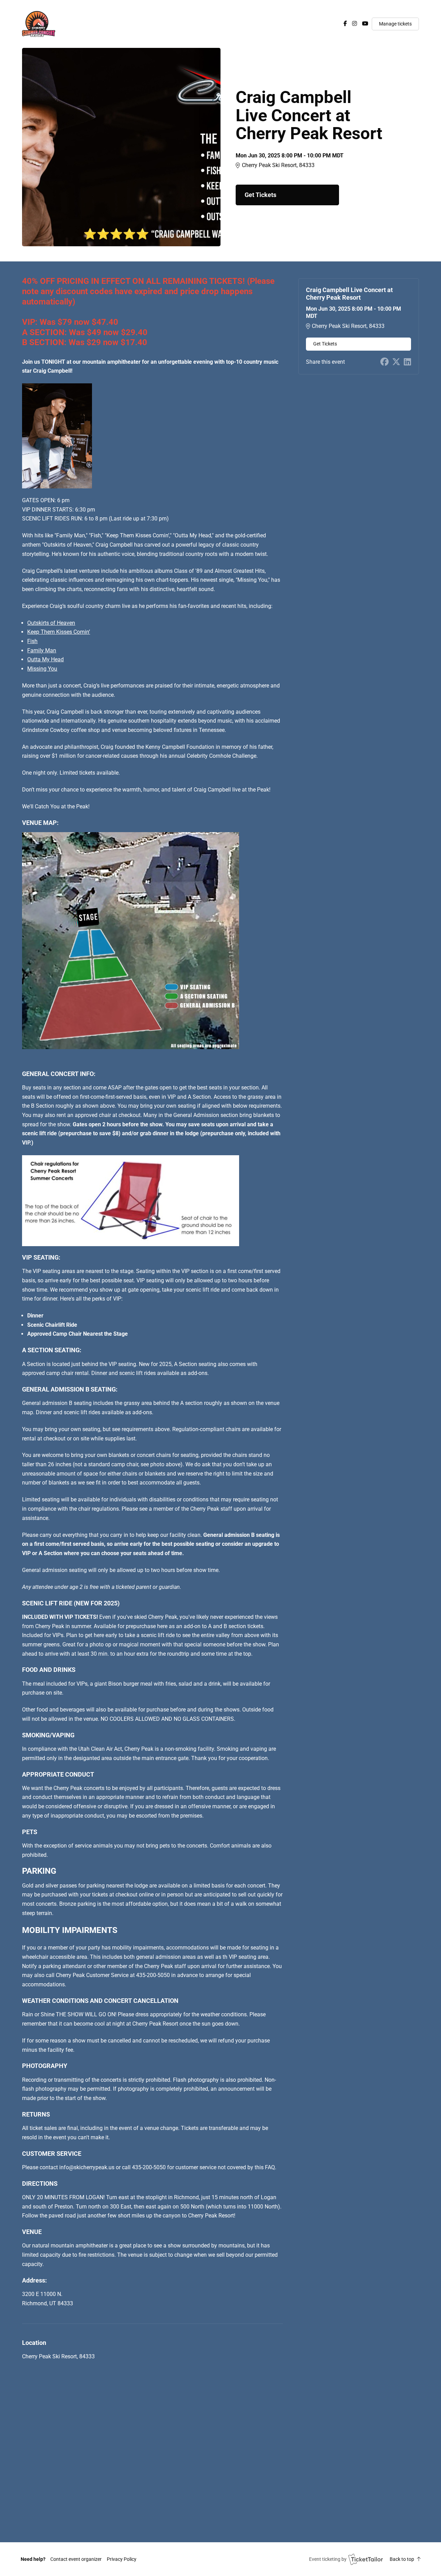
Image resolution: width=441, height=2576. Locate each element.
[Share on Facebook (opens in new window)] (384, 362)
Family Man (42, 650)
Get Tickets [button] (260, 195)
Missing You (42, 669)
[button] (76, 2559)
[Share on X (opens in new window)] (396, 362)
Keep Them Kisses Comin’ (59, 632)
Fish (32, 641)
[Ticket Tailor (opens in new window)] (366, 2559)
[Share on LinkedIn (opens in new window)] (407, 362)
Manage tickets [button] (395, 24)
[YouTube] (365, 24)
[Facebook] (345, 24)
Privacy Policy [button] (122, 2559)
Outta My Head (45, 659)
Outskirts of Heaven (51, 623)
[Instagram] (355, 24)
